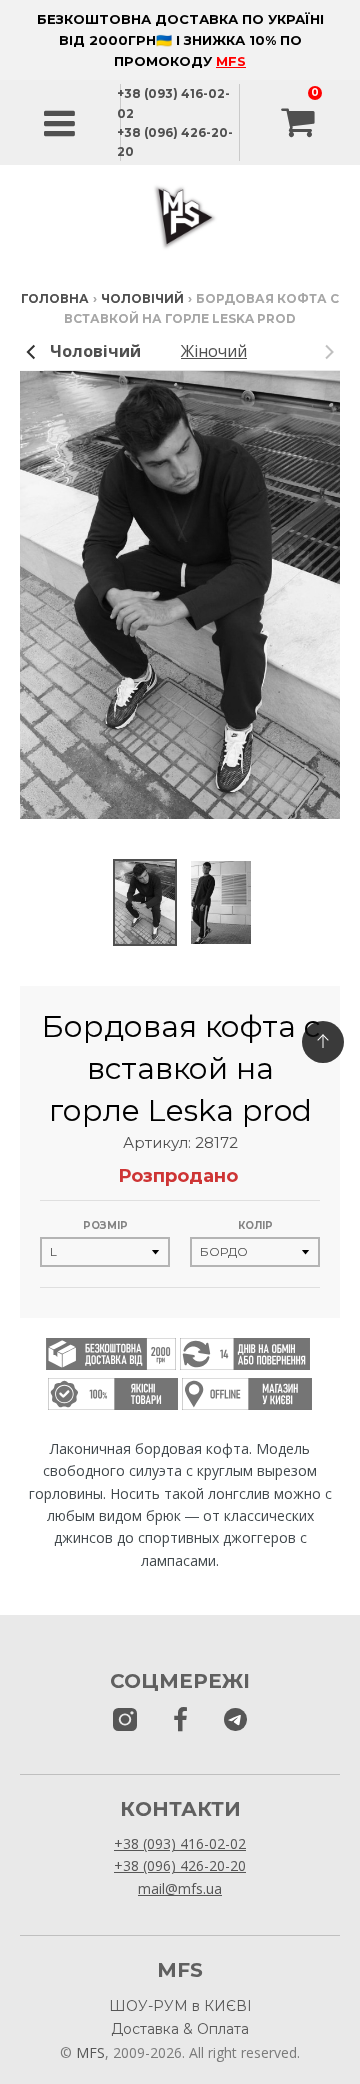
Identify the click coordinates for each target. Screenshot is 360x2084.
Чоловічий (142, 298)
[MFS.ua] (180, 1720)
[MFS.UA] (235, 1720)
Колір (255, 1225)
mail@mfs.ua (180, 1888)
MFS (231, 61)
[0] (300, 123)
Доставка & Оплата (180, 2029)
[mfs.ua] (125, 1720)
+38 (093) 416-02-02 (180, 1843)
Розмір (105, 1225)
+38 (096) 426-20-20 (180, 1865)
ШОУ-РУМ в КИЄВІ (180, 2006)
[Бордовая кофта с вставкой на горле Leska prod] (145, 902)
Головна (55, 298)
